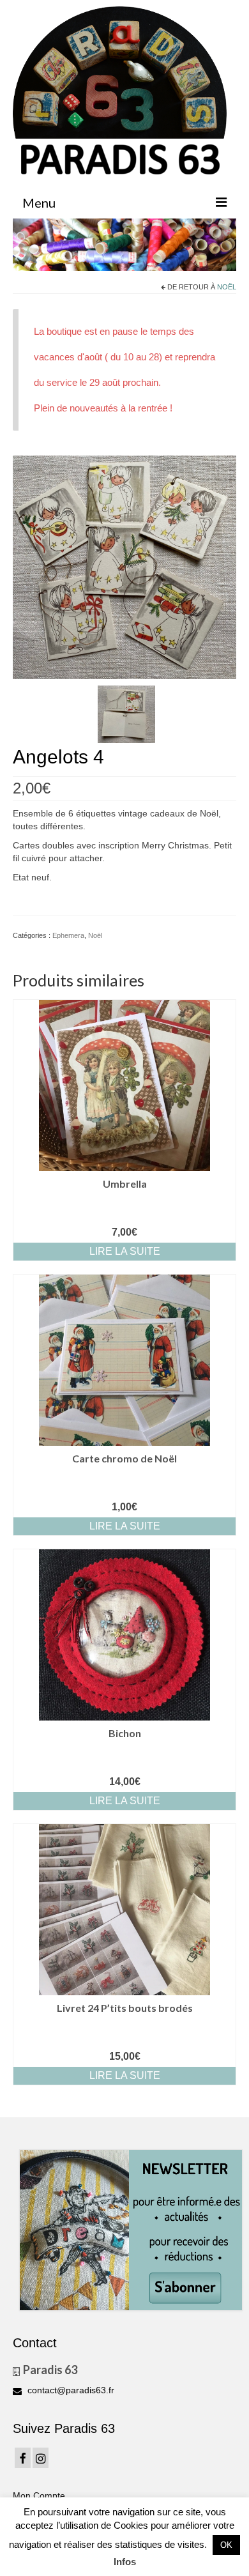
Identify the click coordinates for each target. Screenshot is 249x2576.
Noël (227, 287)
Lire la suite (125, 1251)
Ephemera (68, 935)
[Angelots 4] (124, 567)
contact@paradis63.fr (70, 2390)
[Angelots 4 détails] (126, 714)
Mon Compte (39, 2495)
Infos (125, 2562)
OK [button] (226, 2545)
